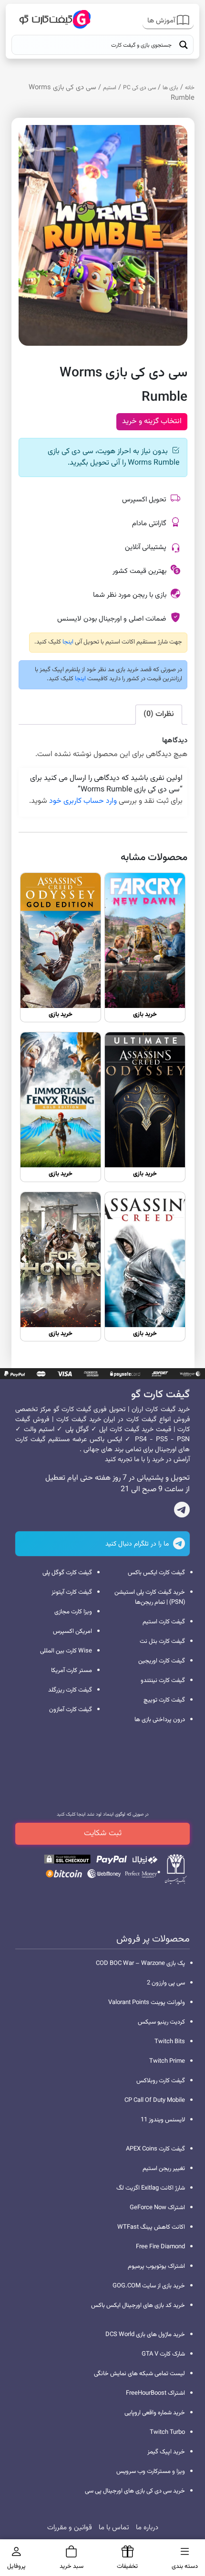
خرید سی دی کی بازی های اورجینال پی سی (135, 2491)
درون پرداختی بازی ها (160, 1720)
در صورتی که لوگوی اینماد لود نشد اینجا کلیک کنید (103, 1814)
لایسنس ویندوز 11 (163, 2120)
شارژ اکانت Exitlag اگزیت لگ (151, 2188)
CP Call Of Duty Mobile (155, 2100)
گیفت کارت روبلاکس (161, 2081)
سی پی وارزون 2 (166, 1983)
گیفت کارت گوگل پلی (67, 1573)
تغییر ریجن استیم (164, 2169)
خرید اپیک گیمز (166, 2452)
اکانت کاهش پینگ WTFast (151, 2227)
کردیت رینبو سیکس (161, 2022)
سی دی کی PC (139, 88)
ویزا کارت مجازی (73, 1612)
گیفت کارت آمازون (71, 1710)
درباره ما (147, 2528)
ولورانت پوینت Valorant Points (147, 2003)
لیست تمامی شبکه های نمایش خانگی (139, 2374)
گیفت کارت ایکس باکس (156, 1573)
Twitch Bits (170, 2042)
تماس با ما (114, 2528)
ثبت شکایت (103, 1833)
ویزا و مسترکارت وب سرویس (151, 2472)
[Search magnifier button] (184, 45)
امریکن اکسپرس (72, 1631)
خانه (190, 88)
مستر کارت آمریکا (72, 1671)
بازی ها (170, 88)
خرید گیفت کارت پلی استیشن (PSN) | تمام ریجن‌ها (150, 1597)
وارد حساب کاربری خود (83, 801)
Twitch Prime (167, 2061)
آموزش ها (162, 21)
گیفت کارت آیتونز (72, 1592)
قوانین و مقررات (70, 2528)
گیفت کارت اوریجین (162, 1661)
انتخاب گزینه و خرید (152, 421)
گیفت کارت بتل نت (162, 1641)
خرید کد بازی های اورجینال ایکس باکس (138, 2306)
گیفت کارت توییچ (164, 1700)
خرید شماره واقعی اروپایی (155, 2413)
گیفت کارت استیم (164, 1622)
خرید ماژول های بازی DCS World (145, 2335)
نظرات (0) (159, 714)
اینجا (67, 642)
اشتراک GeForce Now (157, 2208)
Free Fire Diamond (160, 2247)
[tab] (159, 715)
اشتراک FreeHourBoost (155, 2393)
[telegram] (182, 1512)
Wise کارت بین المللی (66, 1651)
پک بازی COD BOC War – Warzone (140, 1963)
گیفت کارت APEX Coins (155, 2149)
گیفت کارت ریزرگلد (70, 1690)
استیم (110, 88)
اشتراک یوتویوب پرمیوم (156, 2266)
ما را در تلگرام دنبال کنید (138, 1544)
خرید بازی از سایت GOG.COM (149, 2286)
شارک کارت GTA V (163, 2354)
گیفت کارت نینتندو (163, 1681)
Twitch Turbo (167, 2432)
